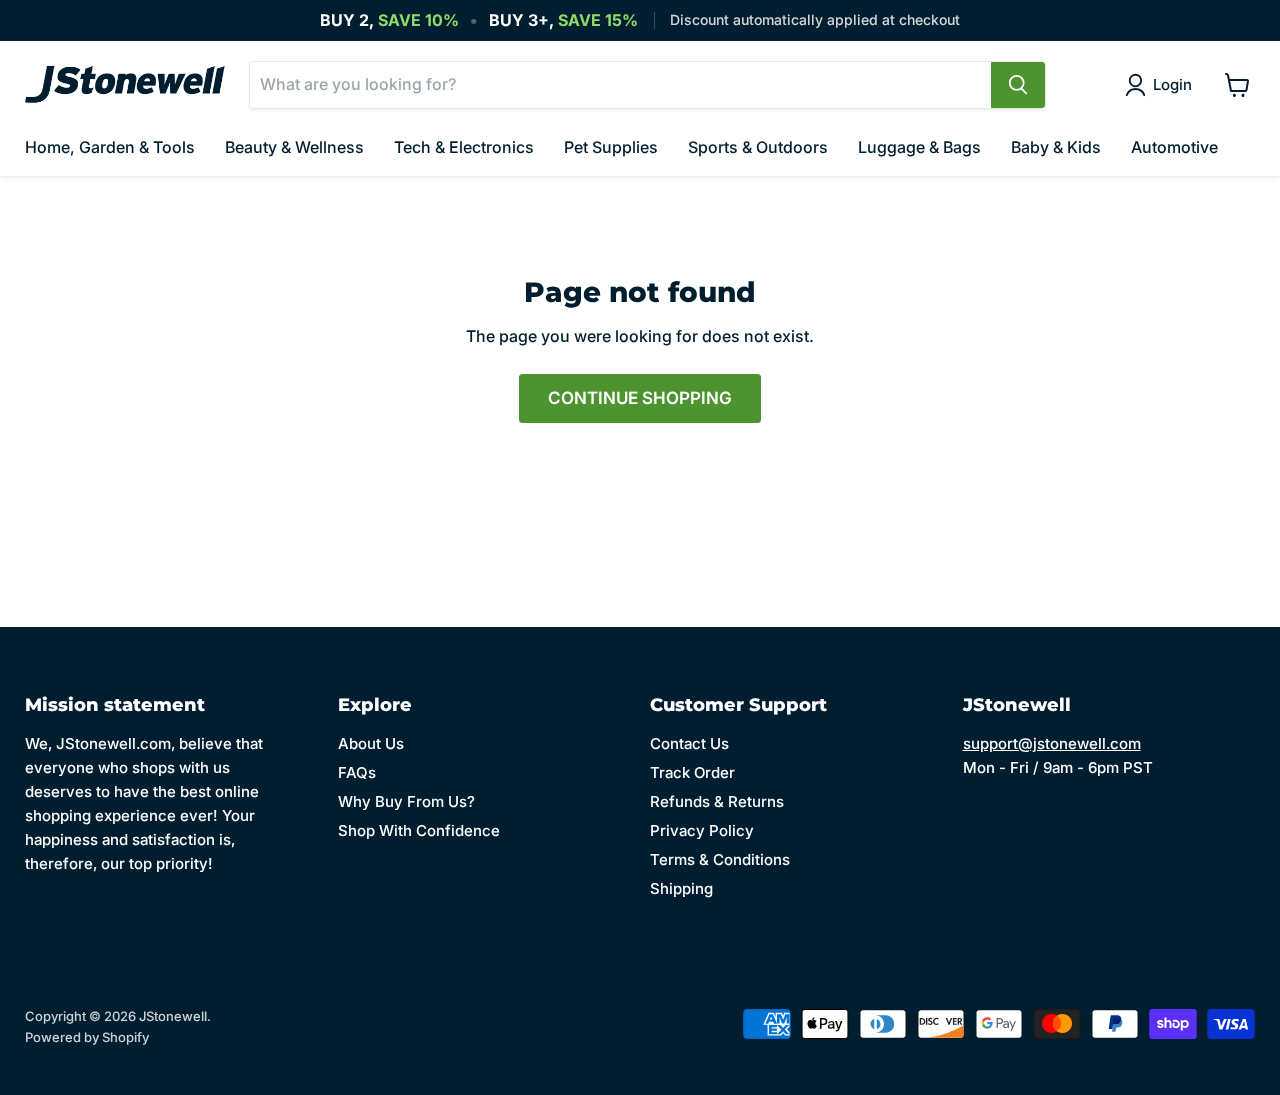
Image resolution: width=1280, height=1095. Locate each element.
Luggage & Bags (919, 147)
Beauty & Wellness (294, 147)
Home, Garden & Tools (110, 147)
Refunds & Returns (717, 801)
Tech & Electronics (464, 147)
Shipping (681, 888)
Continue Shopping (640, 398)
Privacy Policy (702, 830)
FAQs (357, 772)
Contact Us (689, 743)
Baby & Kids (1056, 147)
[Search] (1018, 85)
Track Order (692, 772)
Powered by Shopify (87, 1037)
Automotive (1174, 147)
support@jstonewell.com (1052, 743)
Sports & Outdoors (758, 147)
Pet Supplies (611, 147)
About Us (371, 743)
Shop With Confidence (419, 830)
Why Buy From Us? (406, 801)
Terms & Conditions (720, 859)
